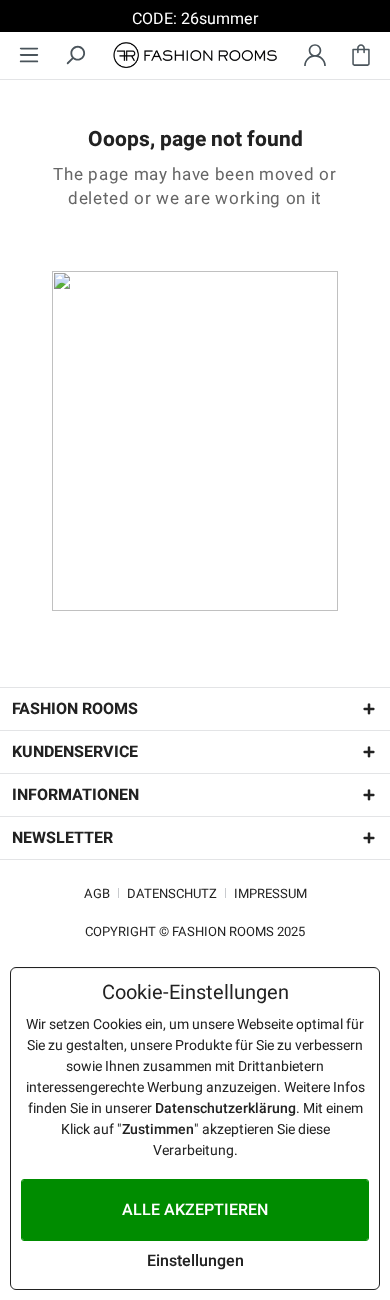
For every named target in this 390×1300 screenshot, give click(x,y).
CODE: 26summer (195, 19)
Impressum (270, 893)
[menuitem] (29, 55)
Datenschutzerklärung (225, 1108)
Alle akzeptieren (195, 1210)
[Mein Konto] (315, 55)
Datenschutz (172, 893)
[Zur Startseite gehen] (195, 55)
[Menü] (29, 55)
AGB (97, 893)
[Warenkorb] (361, 55)
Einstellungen (195, 1261)
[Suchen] (75, 55)
